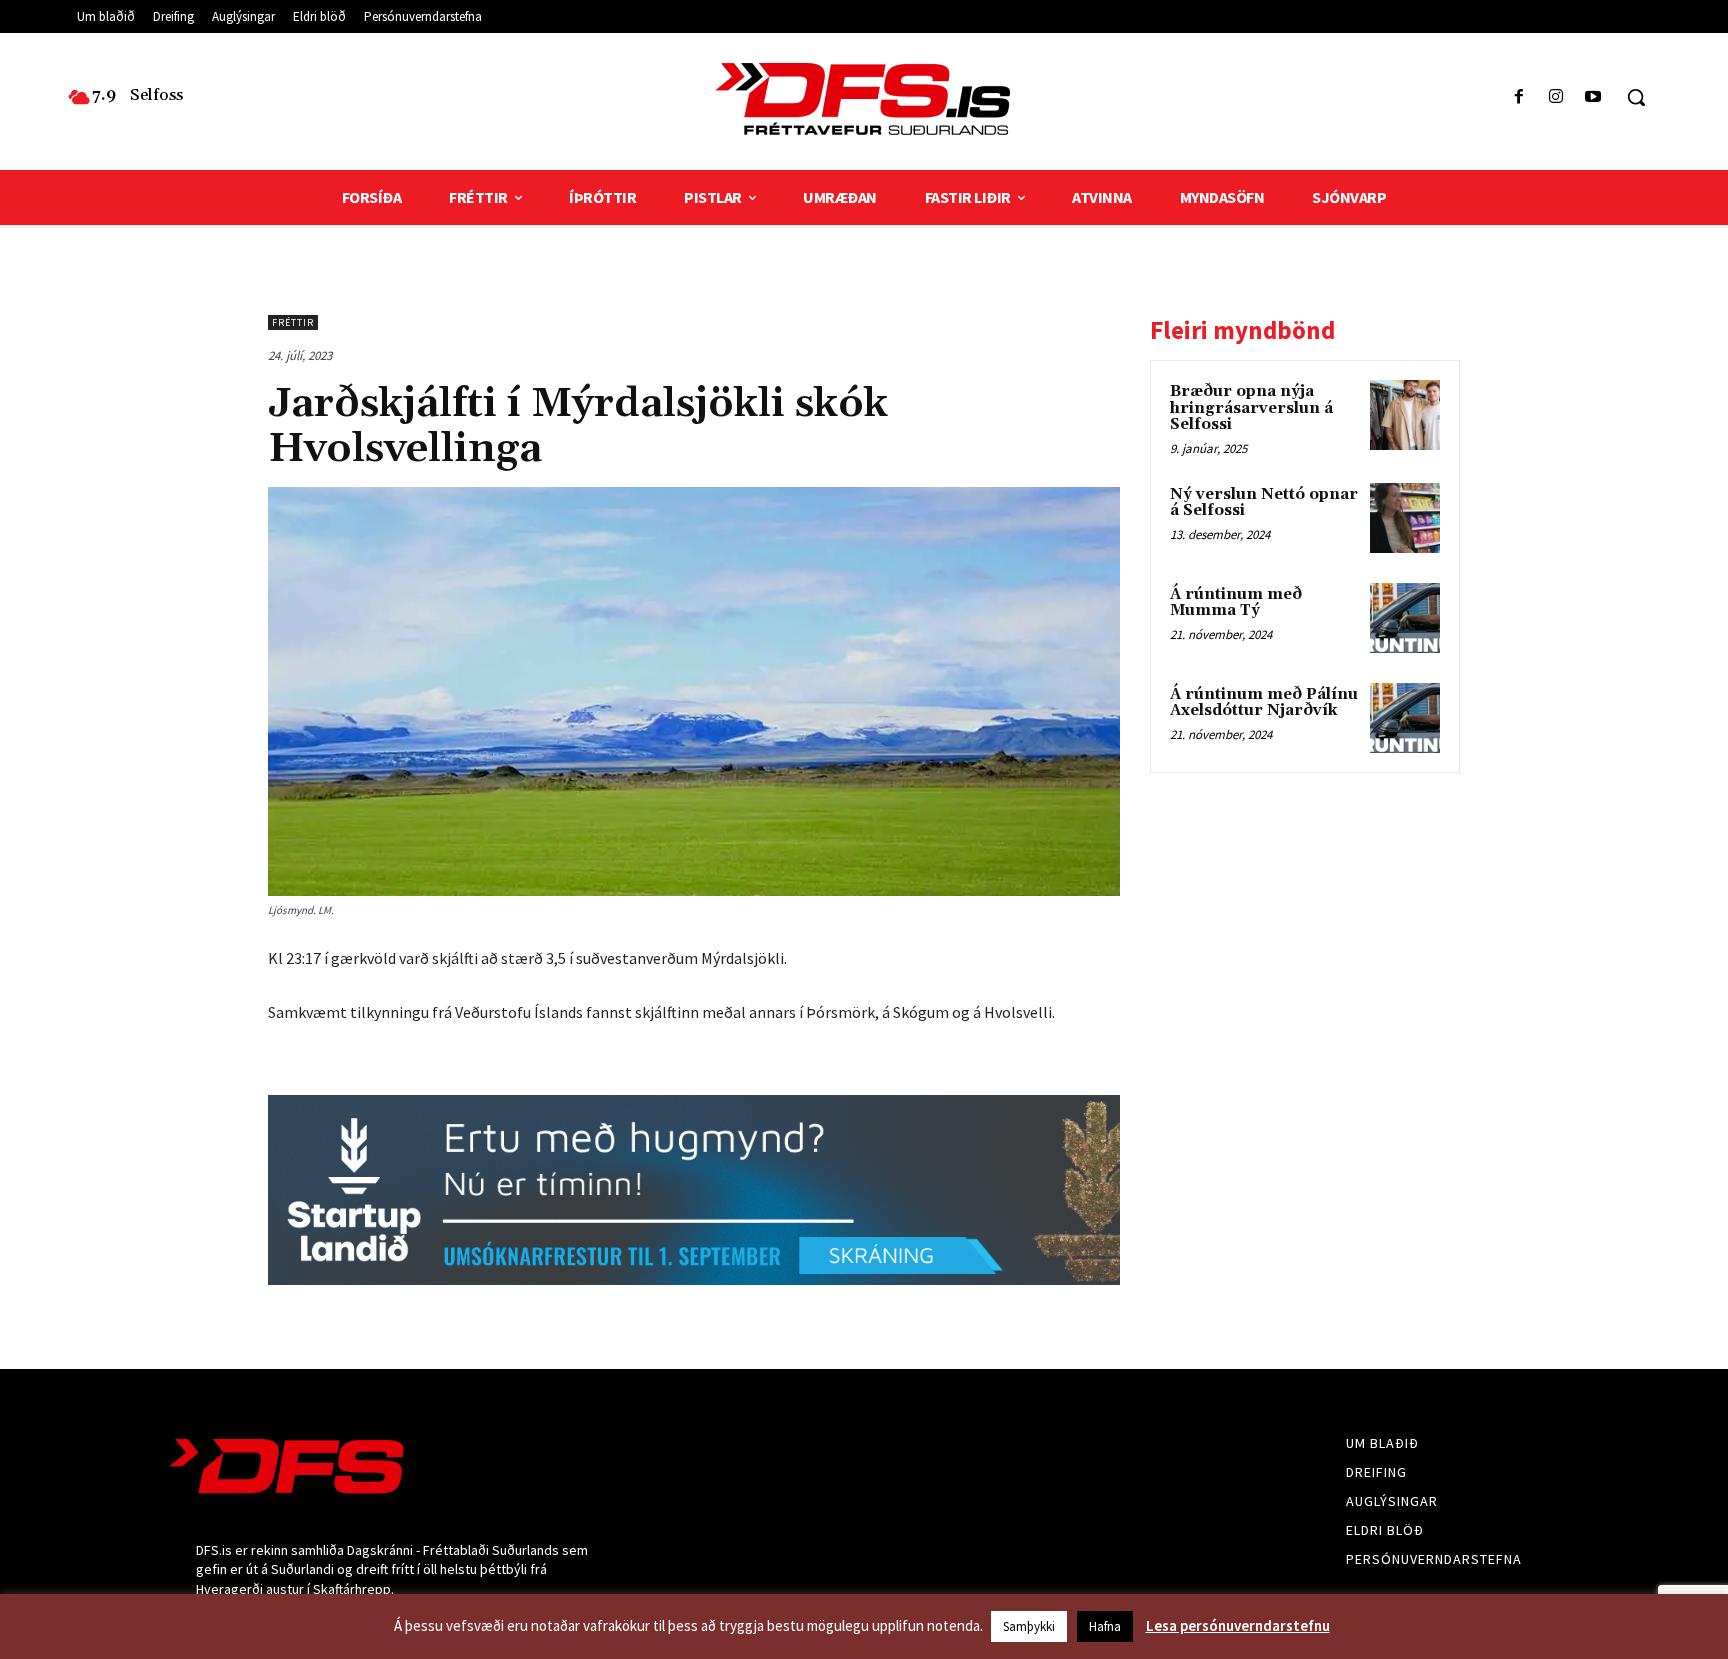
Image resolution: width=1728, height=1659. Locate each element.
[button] (1636, 97)
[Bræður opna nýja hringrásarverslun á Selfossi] (1405, 415)
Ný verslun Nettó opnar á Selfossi (1264, 503)
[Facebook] (1518, 97)
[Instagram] (1556, 97)
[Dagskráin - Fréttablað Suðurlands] (863, 99)
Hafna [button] (1105, 1626)
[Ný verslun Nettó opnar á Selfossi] (1405, 518)
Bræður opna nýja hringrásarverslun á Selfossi (1251, 408)
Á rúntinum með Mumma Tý (1236, 603)
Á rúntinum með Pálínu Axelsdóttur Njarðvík (1264, 703)
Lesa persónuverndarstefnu (1238, 1625)
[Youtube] (1593, 97)
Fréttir (293, 322)
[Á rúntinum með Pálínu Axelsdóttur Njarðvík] (1405, 718)
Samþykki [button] (1029, 1626)
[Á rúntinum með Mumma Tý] (1405, 618)
